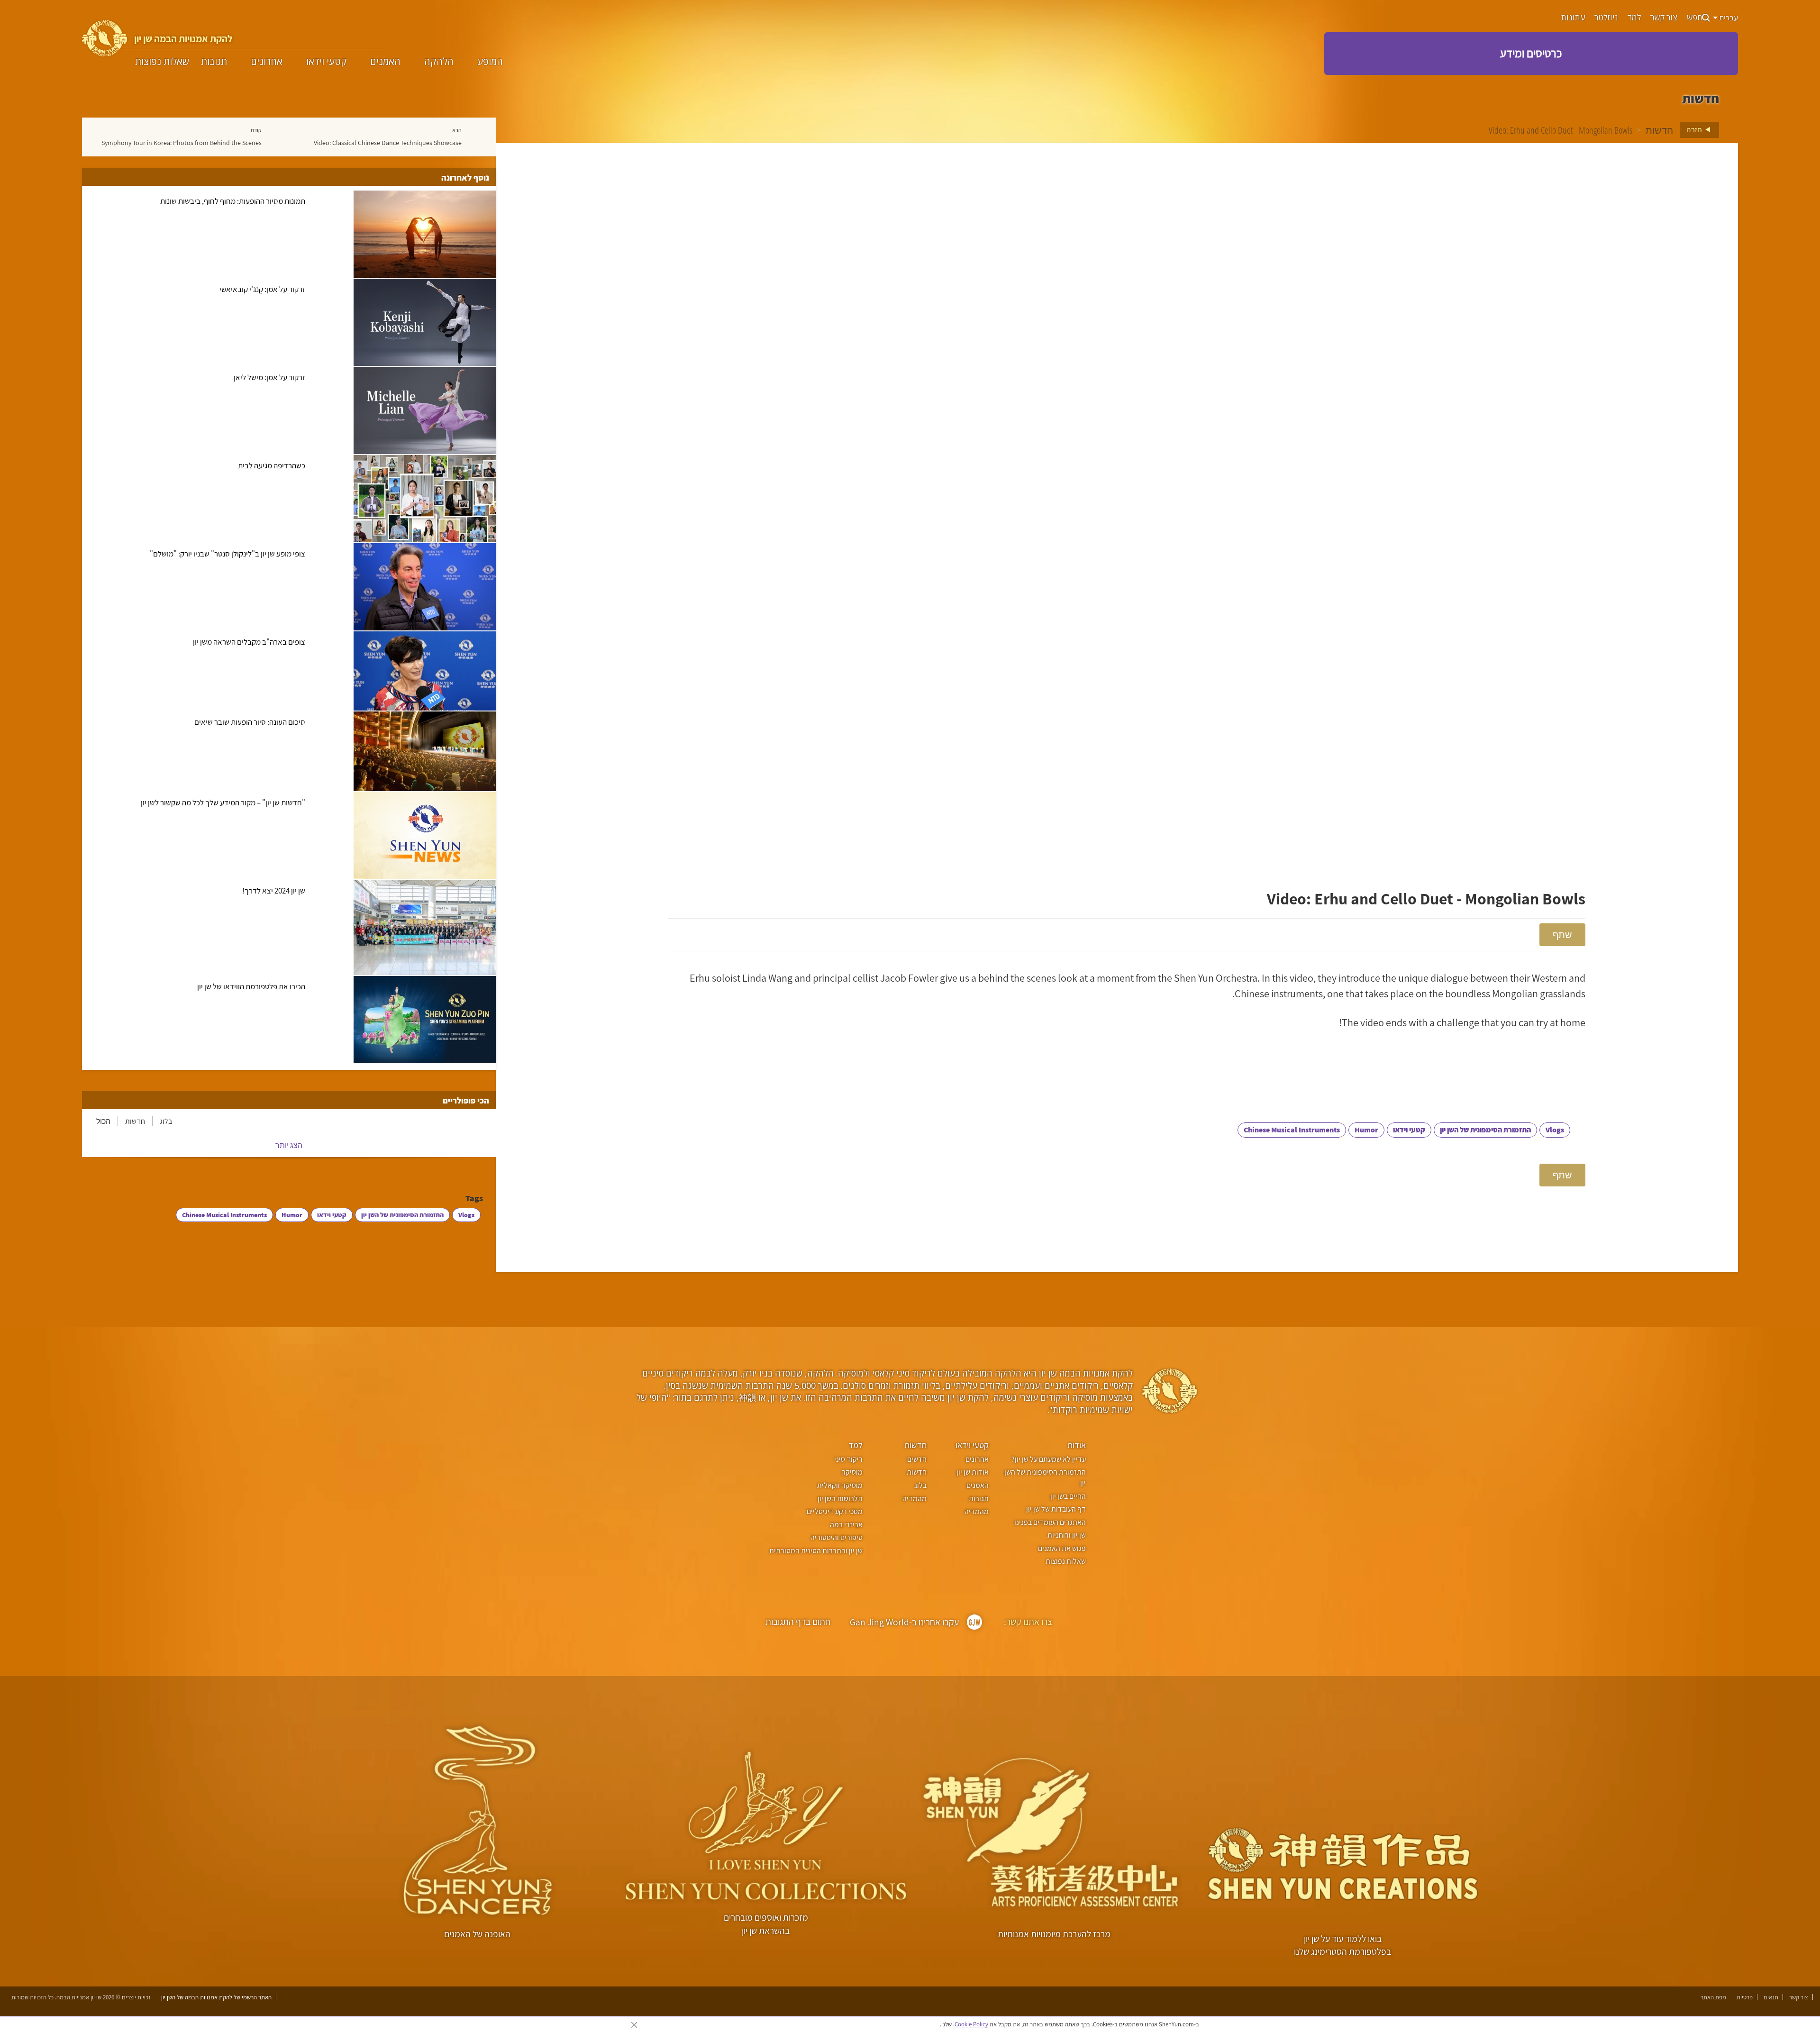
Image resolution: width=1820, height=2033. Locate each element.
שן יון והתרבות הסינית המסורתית (816, 1551)
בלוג (166, 1121)
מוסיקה (852, 1472)
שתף (1562, 934)
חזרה (1695, 129)
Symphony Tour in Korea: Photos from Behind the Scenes (182, 143)
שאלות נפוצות (162, 62)
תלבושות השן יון (840, 1499)
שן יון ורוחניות (1067, 1535)
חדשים (917, 1459)
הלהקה (439, 62)
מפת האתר (1713, 1997)
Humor (1366, 1130)
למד (1634, 18)
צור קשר (1664, 18)
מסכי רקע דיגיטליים (834, 1511)
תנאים (1771, 1997)
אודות (1077, 1445)
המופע (490, 62)
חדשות (1659, 130)
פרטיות (1745, 1997)
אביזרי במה (846, 1525)
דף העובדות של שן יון (1056, 1509)
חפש (1694, 18)
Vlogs (1555, 1130)
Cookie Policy (971, 2024)
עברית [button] (1728, 18)
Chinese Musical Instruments (1292, 1130)
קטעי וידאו (327, 62)
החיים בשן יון (1068, 1496)
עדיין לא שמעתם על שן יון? (1049, 1459)
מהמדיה (977, 1511)
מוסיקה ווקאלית (840, 1485)
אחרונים (267, 62)
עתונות (1573, 18)
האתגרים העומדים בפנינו (1050, 1522)
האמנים (385, 62)
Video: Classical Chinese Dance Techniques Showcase (388, 143)
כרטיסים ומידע (1531, 53)
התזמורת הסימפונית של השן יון (1485, 1130)
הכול (103, 1121)
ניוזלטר (1606, 18)
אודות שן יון (973, 1472)
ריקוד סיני (848, 1459)
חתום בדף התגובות (798, 1622)
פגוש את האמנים (1062, 1548)
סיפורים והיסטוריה (836, 1537)
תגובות (214, 62)
